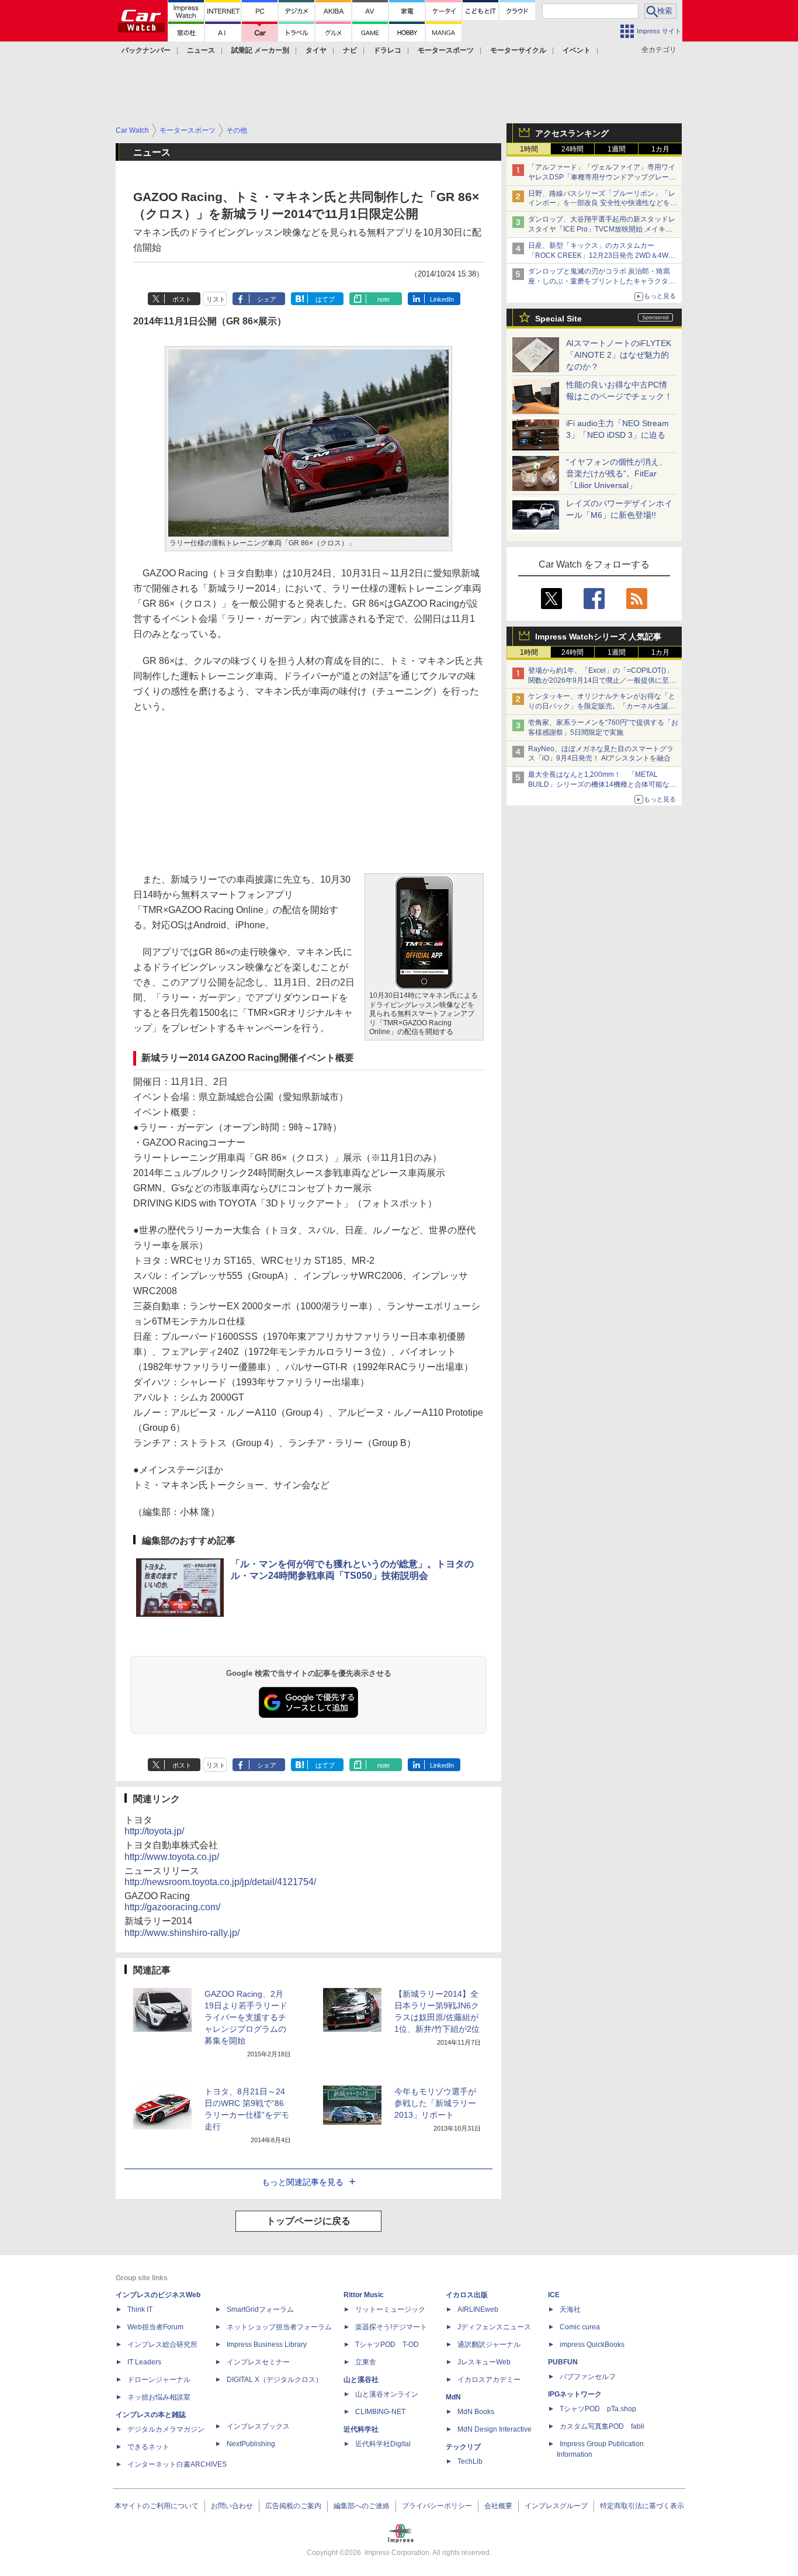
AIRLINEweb (478, 2309)
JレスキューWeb (484, 2362)
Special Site (558, 319)
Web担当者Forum (155, 2327)
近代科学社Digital (383, 2444)
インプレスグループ (556, 2506)
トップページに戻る (308, 2221)
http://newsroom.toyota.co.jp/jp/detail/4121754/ (220, 1882)
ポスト (182, 299)
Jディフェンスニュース (494, 2327)
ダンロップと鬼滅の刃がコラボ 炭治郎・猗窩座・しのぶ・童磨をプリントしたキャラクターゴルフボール (602, 281)
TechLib (470, 2461)
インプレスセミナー (258, 2362)
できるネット (148, 2447)
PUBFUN (563, 2362)
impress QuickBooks (592, 2345)
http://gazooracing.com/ (172, 1907)
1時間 (529, 149)
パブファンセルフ (588, 2377)
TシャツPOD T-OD (387, 2345)
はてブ (325, 299)
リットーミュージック (390, 2309)
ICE (554, 2295)
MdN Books (476, 2412)
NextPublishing (251, 2444)
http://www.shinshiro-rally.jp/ (182, 1933)
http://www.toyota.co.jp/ (172, 1857)
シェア (267, 299)
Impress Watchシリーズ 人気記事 (598, 637)
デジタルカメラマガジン (166, 2429)
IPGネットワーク (575, 2394)
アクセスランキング (572, 133)
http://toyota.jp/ (154, 1831)
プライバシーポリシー (437, 2506)
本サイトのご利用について (157, 2506)
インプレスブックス (258, 2426)
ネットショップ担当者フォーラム (279, 2327)
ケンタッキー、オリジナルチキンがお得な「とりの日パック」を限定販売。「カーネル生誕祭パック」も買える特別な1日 (602, 706)
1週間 (617, 149)
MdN (453, 2397)
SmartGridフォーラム (260, 2309)
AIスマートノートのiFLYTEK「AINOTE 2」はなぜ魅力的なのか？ (619, 355)
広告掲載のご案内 (293, 2506)
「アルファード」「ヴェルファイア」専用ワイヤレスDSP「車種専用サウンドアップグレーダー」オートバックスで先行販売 (602, 177)
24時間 (573, 149)
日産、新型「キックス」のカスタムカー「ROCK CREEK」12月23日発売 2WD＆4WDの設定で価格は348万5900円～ (601, 255)
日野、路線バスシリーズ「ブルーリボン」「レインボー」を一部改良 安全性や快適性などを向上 (603, 203)
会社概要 (498, 2506)
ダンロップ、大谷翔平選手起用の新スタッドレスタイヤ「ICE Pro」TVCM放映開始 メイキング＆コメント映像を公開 (602, 229)
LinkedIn (442, 299)
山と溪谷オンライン (387, 2394)
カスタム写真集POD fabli (602, 2426)
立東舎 (366, 2362)
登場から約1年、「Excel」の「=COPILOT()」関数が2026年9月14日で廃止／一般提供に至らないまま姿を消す (602, 680)
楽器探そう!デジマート (391, 2327)
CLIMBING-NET (380, 2412)
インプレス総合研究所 (162, 2345)
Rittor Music (364, 2295)
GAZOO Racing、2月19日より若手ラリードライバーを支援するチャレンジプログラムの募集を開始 (246, 2017)
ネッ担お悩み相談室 (159, 2397)
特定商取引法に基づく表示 (642, 2506)
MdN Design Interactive (495, 2429)
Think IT (140, 2309)
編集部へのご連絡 (362, 2506)
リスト (216, 299)
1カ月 (660, 149)
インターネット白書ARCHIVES (177, 2464)
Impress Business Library (267, 2345)
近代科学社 (361, 2429)
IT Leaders (144, 2362)
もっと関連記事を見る (303, 2182)
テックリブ (463, 2447)
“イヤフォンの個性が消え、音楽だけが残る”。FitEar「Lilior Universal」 (617, 473)
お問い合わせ (232, 2506)
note (384, 299)
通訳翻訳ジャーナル (489, 2345)
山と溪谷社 (361, 2380)
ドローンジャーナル (159, 2380)
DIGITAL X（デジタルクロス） (275, 2380)
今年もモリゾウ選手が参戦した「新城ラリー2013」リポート (435, 2103)
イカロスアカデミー (489, 2380)
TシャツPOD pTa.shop (598, 2409)
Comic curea (580, 2327)
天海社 (570, 2309)
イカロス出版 (467, 2295)
